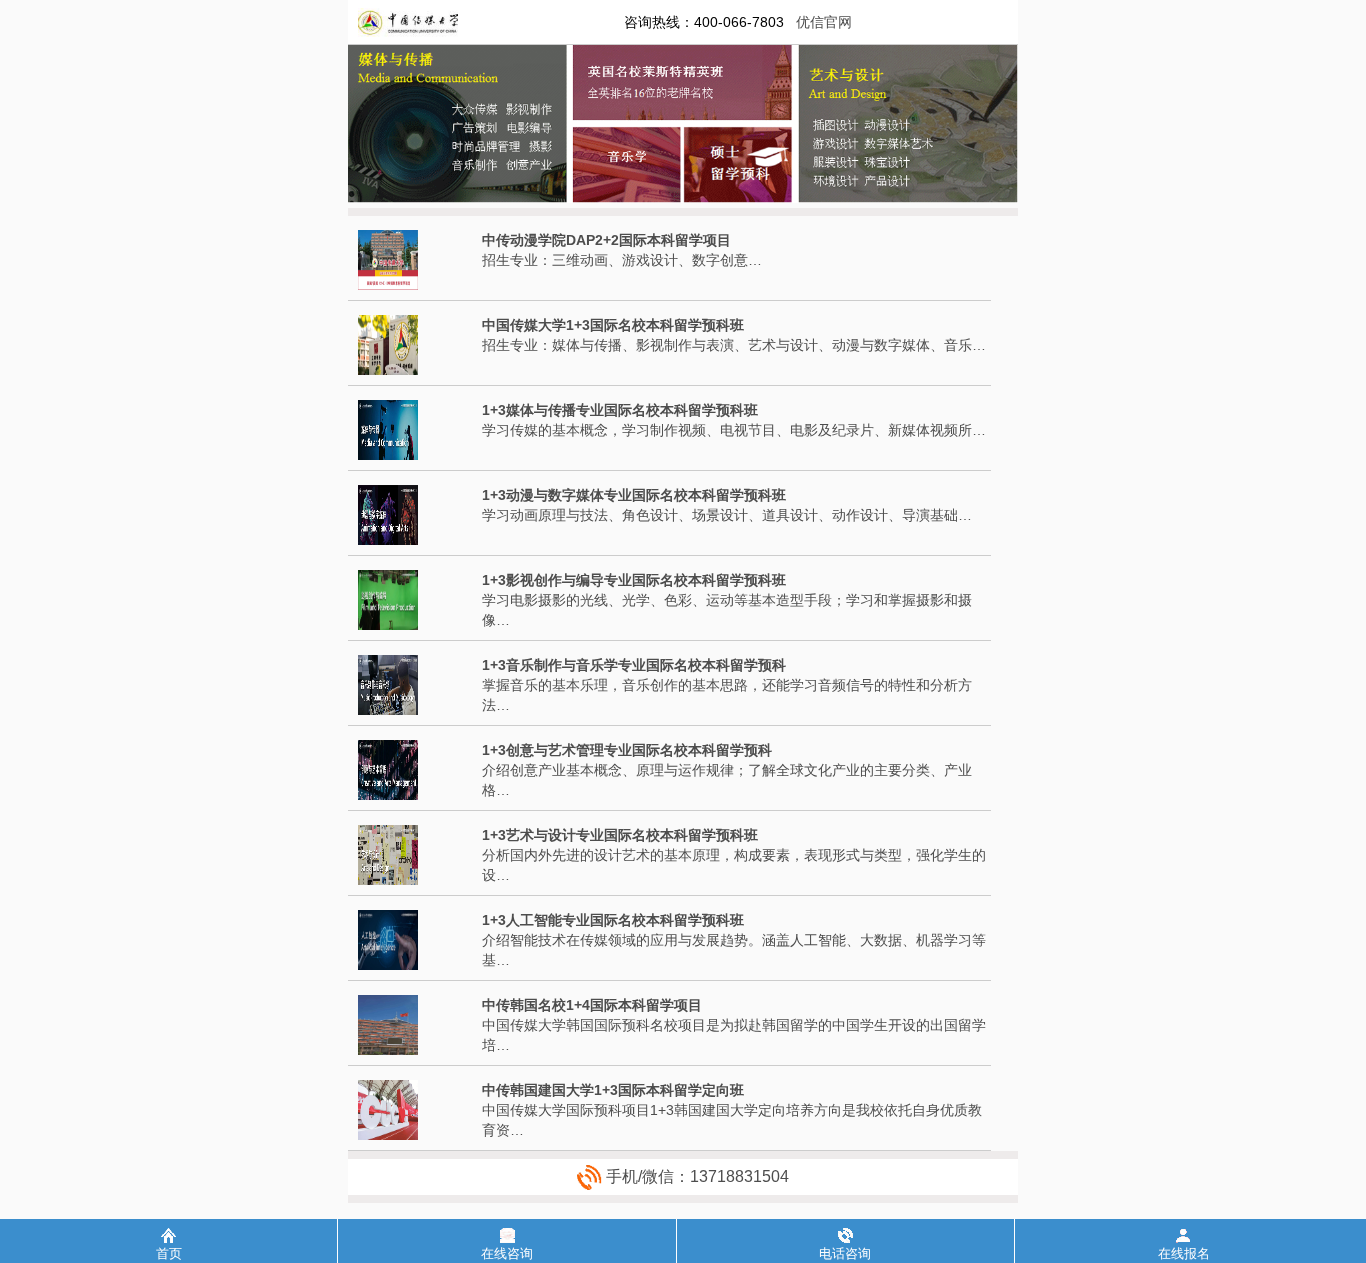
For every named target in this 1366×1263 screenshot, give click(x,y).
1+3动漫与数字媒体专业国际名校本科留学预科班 (634, 495)
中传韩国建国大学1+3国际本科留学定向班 (613, 1090)
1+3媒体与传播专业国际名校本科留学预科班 (620, 410)
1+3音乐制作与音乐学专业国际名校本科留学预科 (634, 665)
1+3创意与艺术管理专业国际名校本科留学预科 (627, 750)
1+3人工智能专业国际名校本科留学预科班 (613, 920)
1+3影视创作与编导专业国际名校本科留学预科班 (634, 580)
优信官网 (824, 22)
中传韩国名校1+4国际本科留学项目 (592, 1005)
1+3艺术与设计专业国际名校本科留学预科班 (620, 835)
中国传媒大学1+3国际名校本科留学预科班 (613, 325)
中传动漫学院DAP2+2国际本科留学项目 (606, 240)
